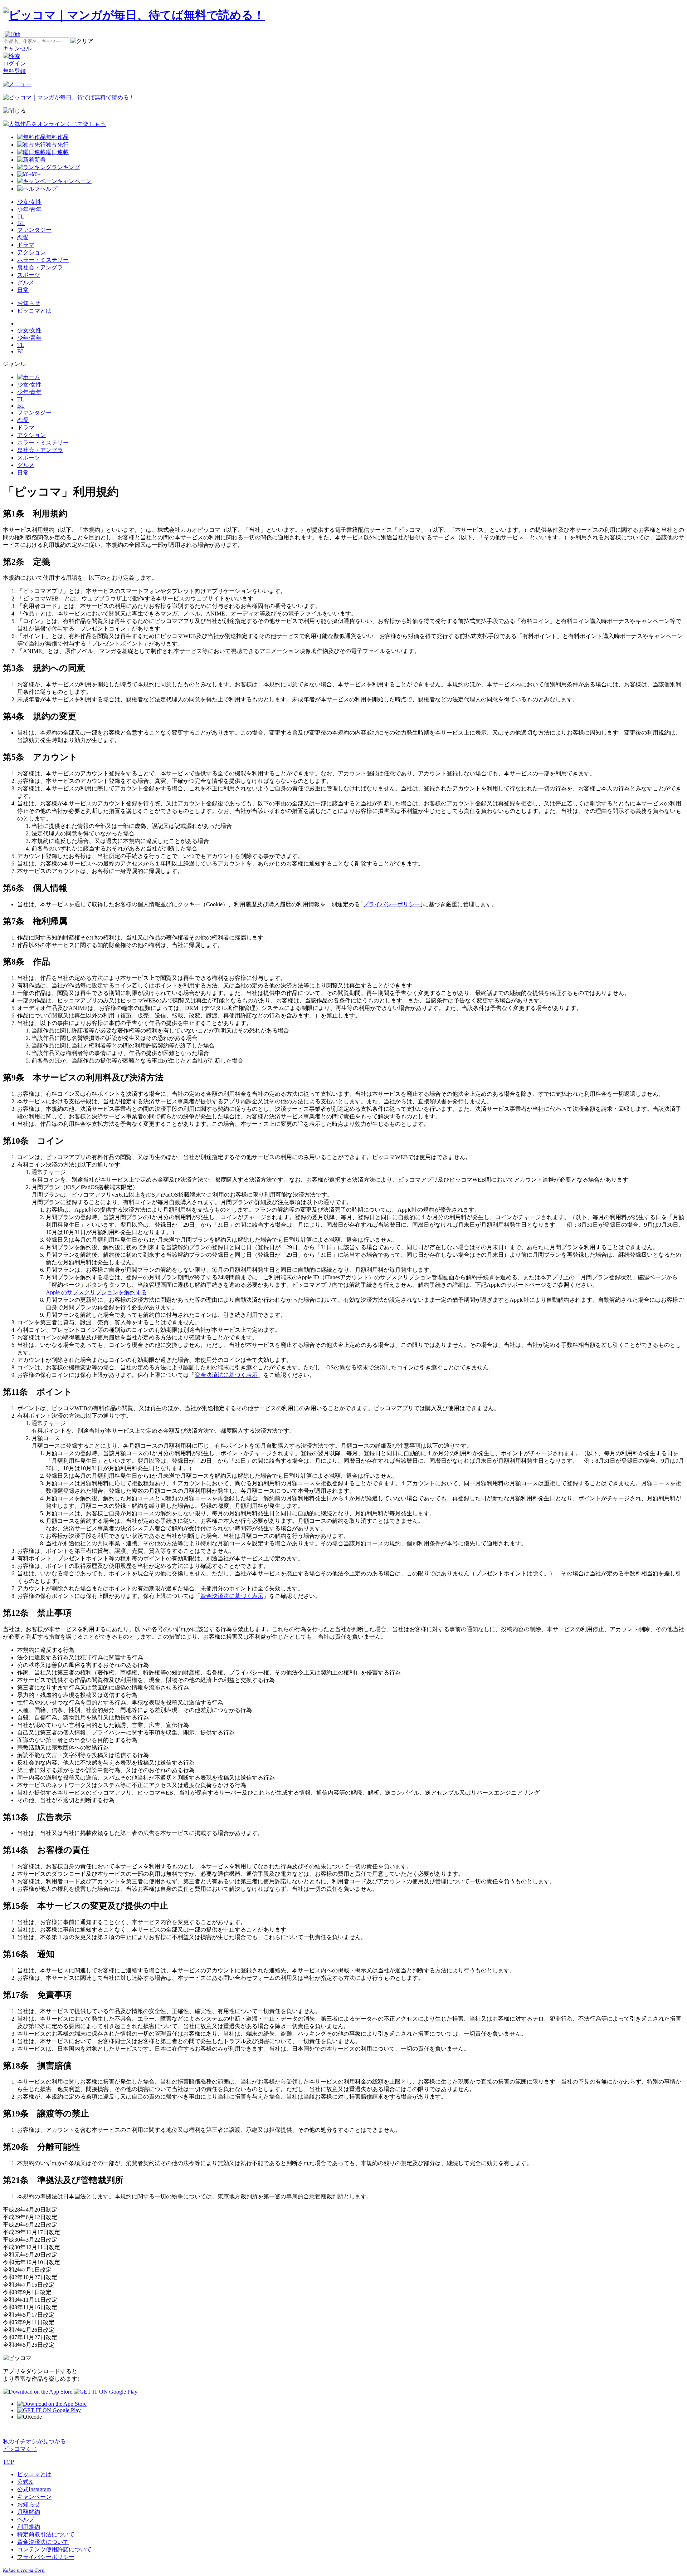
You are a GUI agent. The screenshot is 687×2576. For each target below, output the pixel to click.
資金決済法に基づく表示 (226, 1375)
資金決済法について (43, 2542)
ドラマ (26, 245)
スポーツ (29, 275)
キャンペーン (34, 2497)
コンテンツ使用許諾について (54, 2549)
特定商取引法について (46, 2534)
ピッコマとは (34, 311)
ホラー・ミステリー (43, 260)
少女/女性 (29, 202)
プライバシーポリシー (391, 904)
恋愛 (23, 237)
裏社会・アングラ (40, 267)
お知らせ (29, 303)
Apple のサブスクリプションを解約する (96, 1292)
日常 (23, 290)
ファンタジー (34, 230)
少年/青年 (29, 209)
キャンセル (17, 48)
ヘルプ (26, 2519)
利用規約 (29, 2527)
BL (21, 223)
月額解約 (29, 2512)
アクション (31, 252)
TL (21, 217)
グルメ (26, 282)
